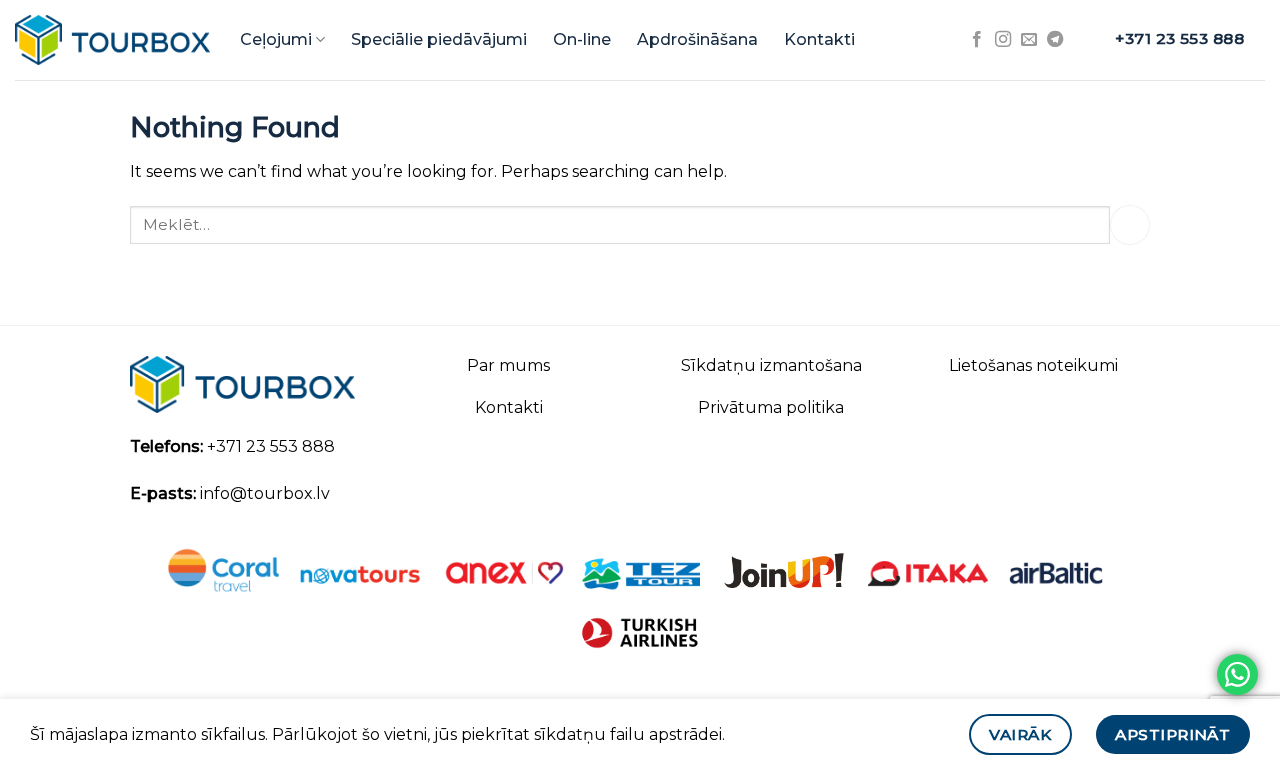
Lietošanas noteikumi (1033, 365)
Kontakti (819, 39)
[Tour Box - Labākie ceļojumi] (112, 39)
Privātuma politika (771, 407)
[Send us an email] (1029, 40)
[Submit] (1130, 224)
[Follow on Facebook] (977, 40)
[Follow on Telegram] (1055, 40)
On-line (582, 39)
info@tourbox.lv (265, 493)
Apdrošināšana (697, 39)
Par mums (508, 365)
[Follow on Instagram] (1003, 40)
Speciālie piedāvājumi (439, 39)
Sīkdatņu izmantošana (771, 365)
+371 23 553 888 (271, 446)
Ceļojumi (276, 39)
